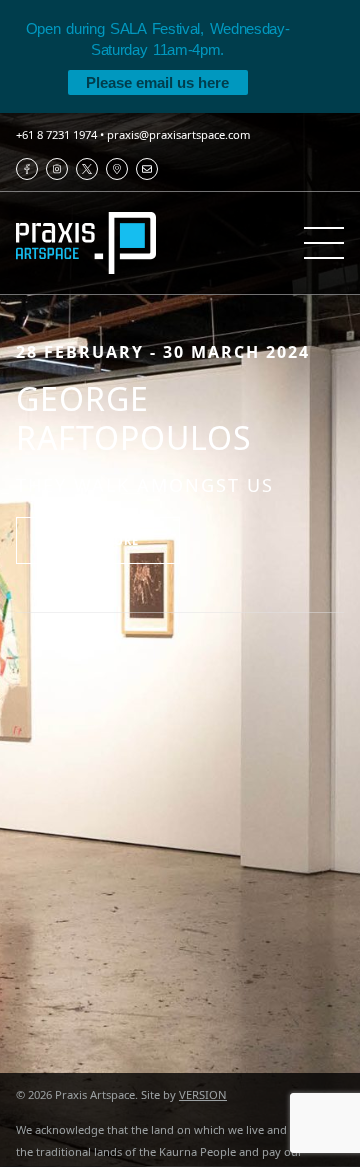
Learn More (98, 540)
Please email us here (157, 82)
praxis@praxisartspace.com (178, 134)
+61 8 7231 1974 (56, 134)
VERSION (203, 1094)
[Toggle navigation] (324, 243)
